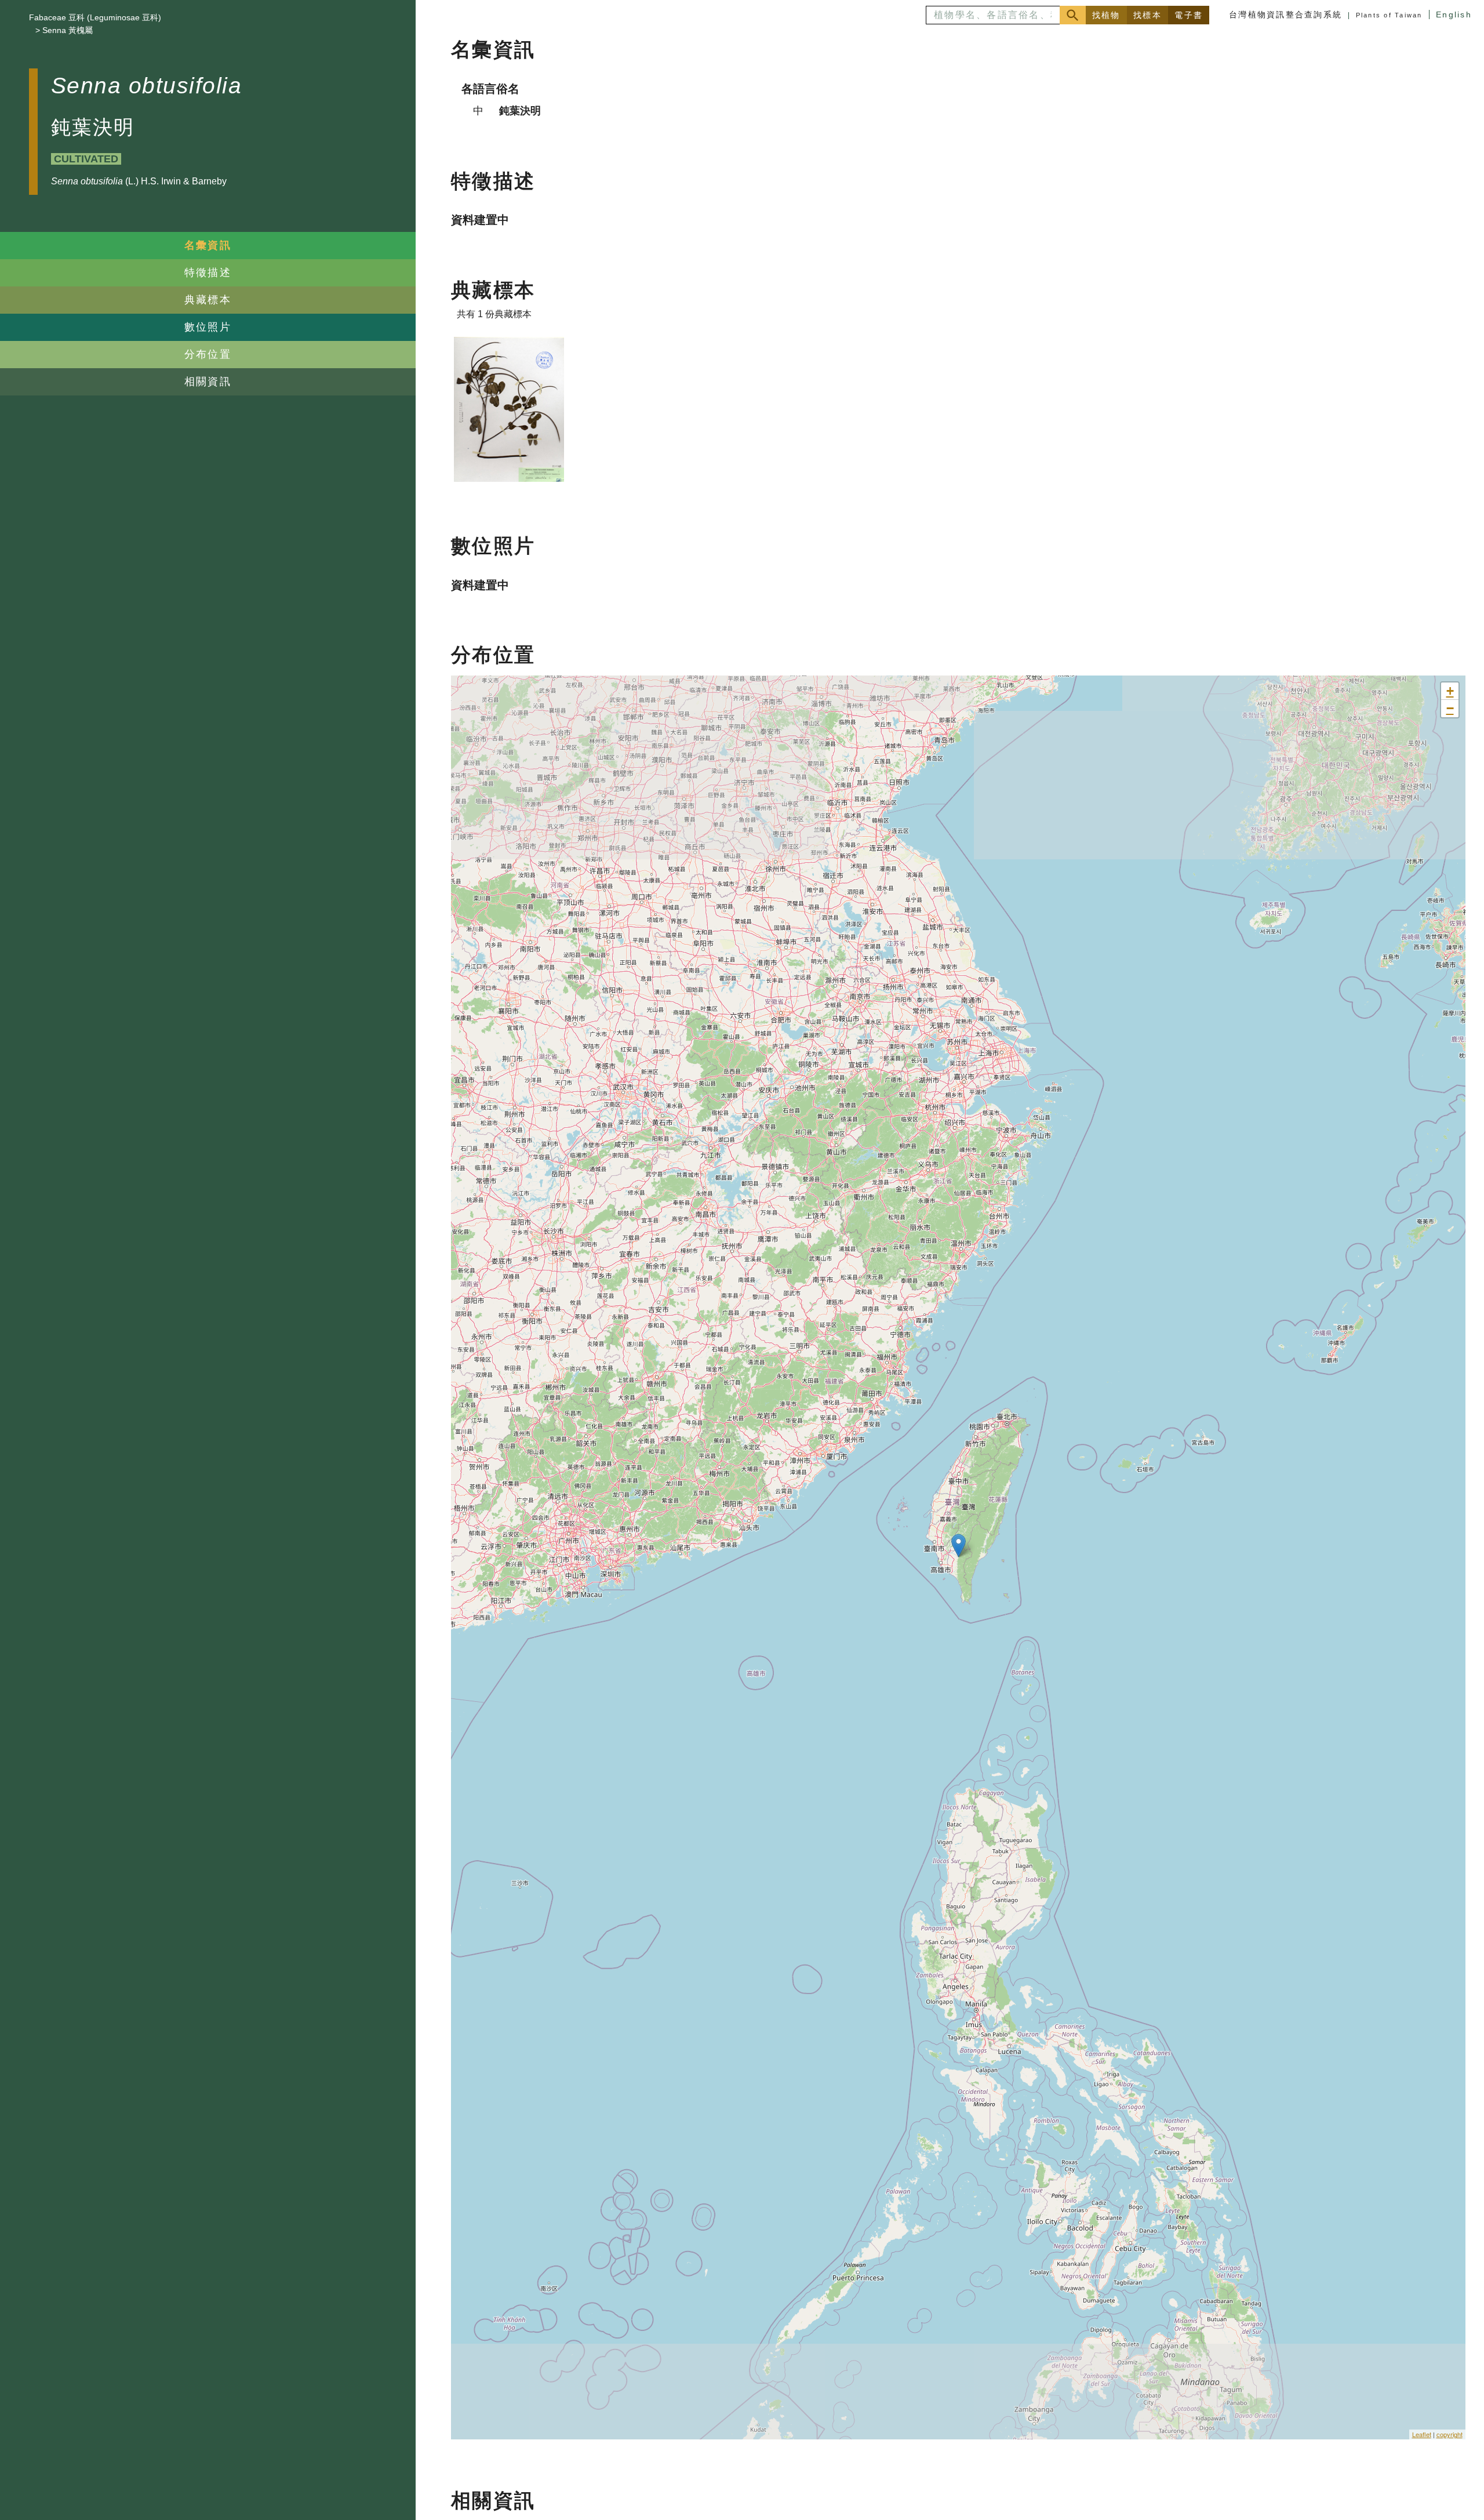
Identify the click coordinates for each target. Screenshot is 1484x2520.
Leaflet (1422, 2434)
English (1454, 14)
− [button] (1450, 708)
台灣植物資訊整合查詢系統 (1285, 14)
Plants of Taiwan (1389, 15)
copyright (1450, 2434)
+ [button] (1450, 691)
